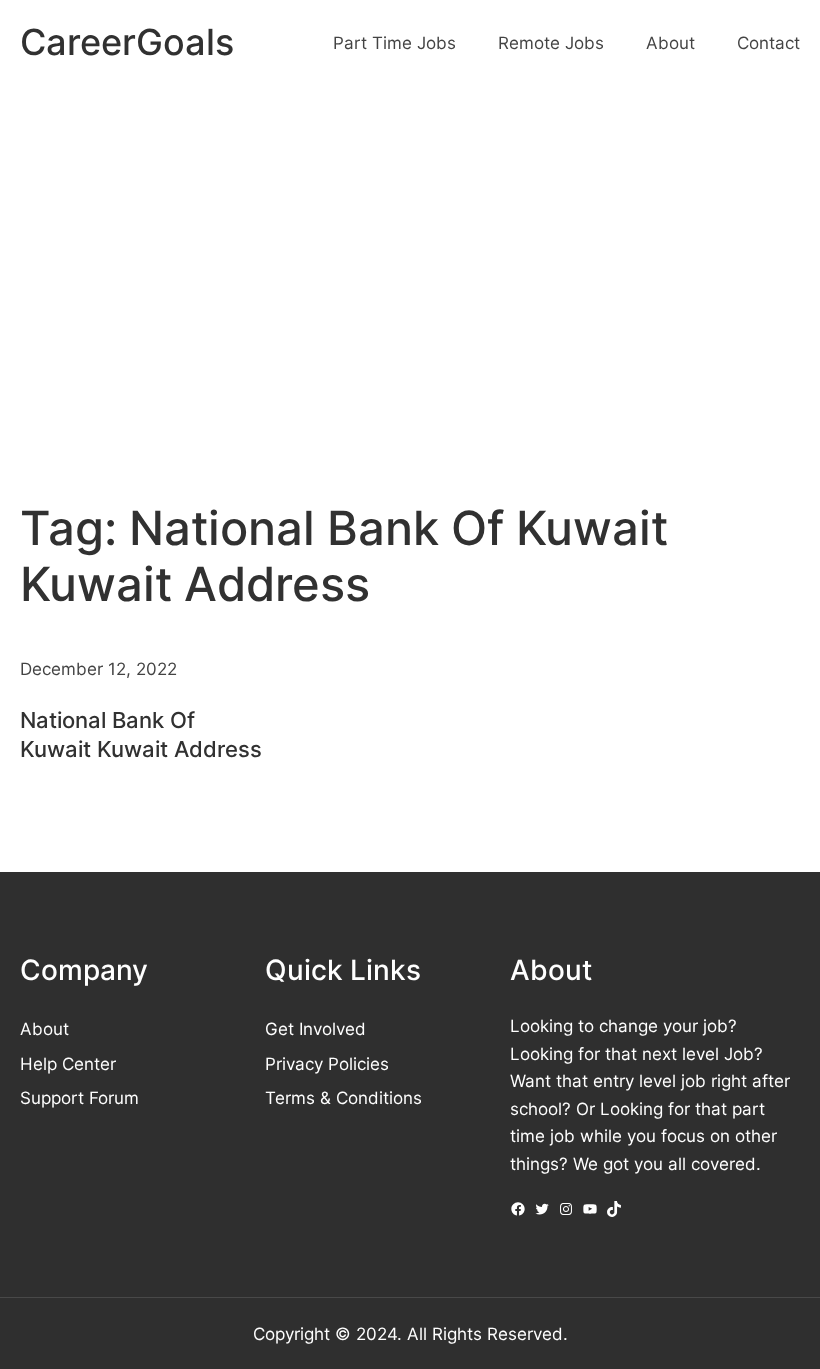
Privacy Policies (327, 1063)
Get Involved (315, 1028)
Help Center (68, 1063)
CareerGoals (127, 42)
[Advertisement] (410, 254)
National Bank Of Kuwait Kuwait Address (141, 734)
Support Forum (79, 1097)
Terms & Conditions (343, 1097)
